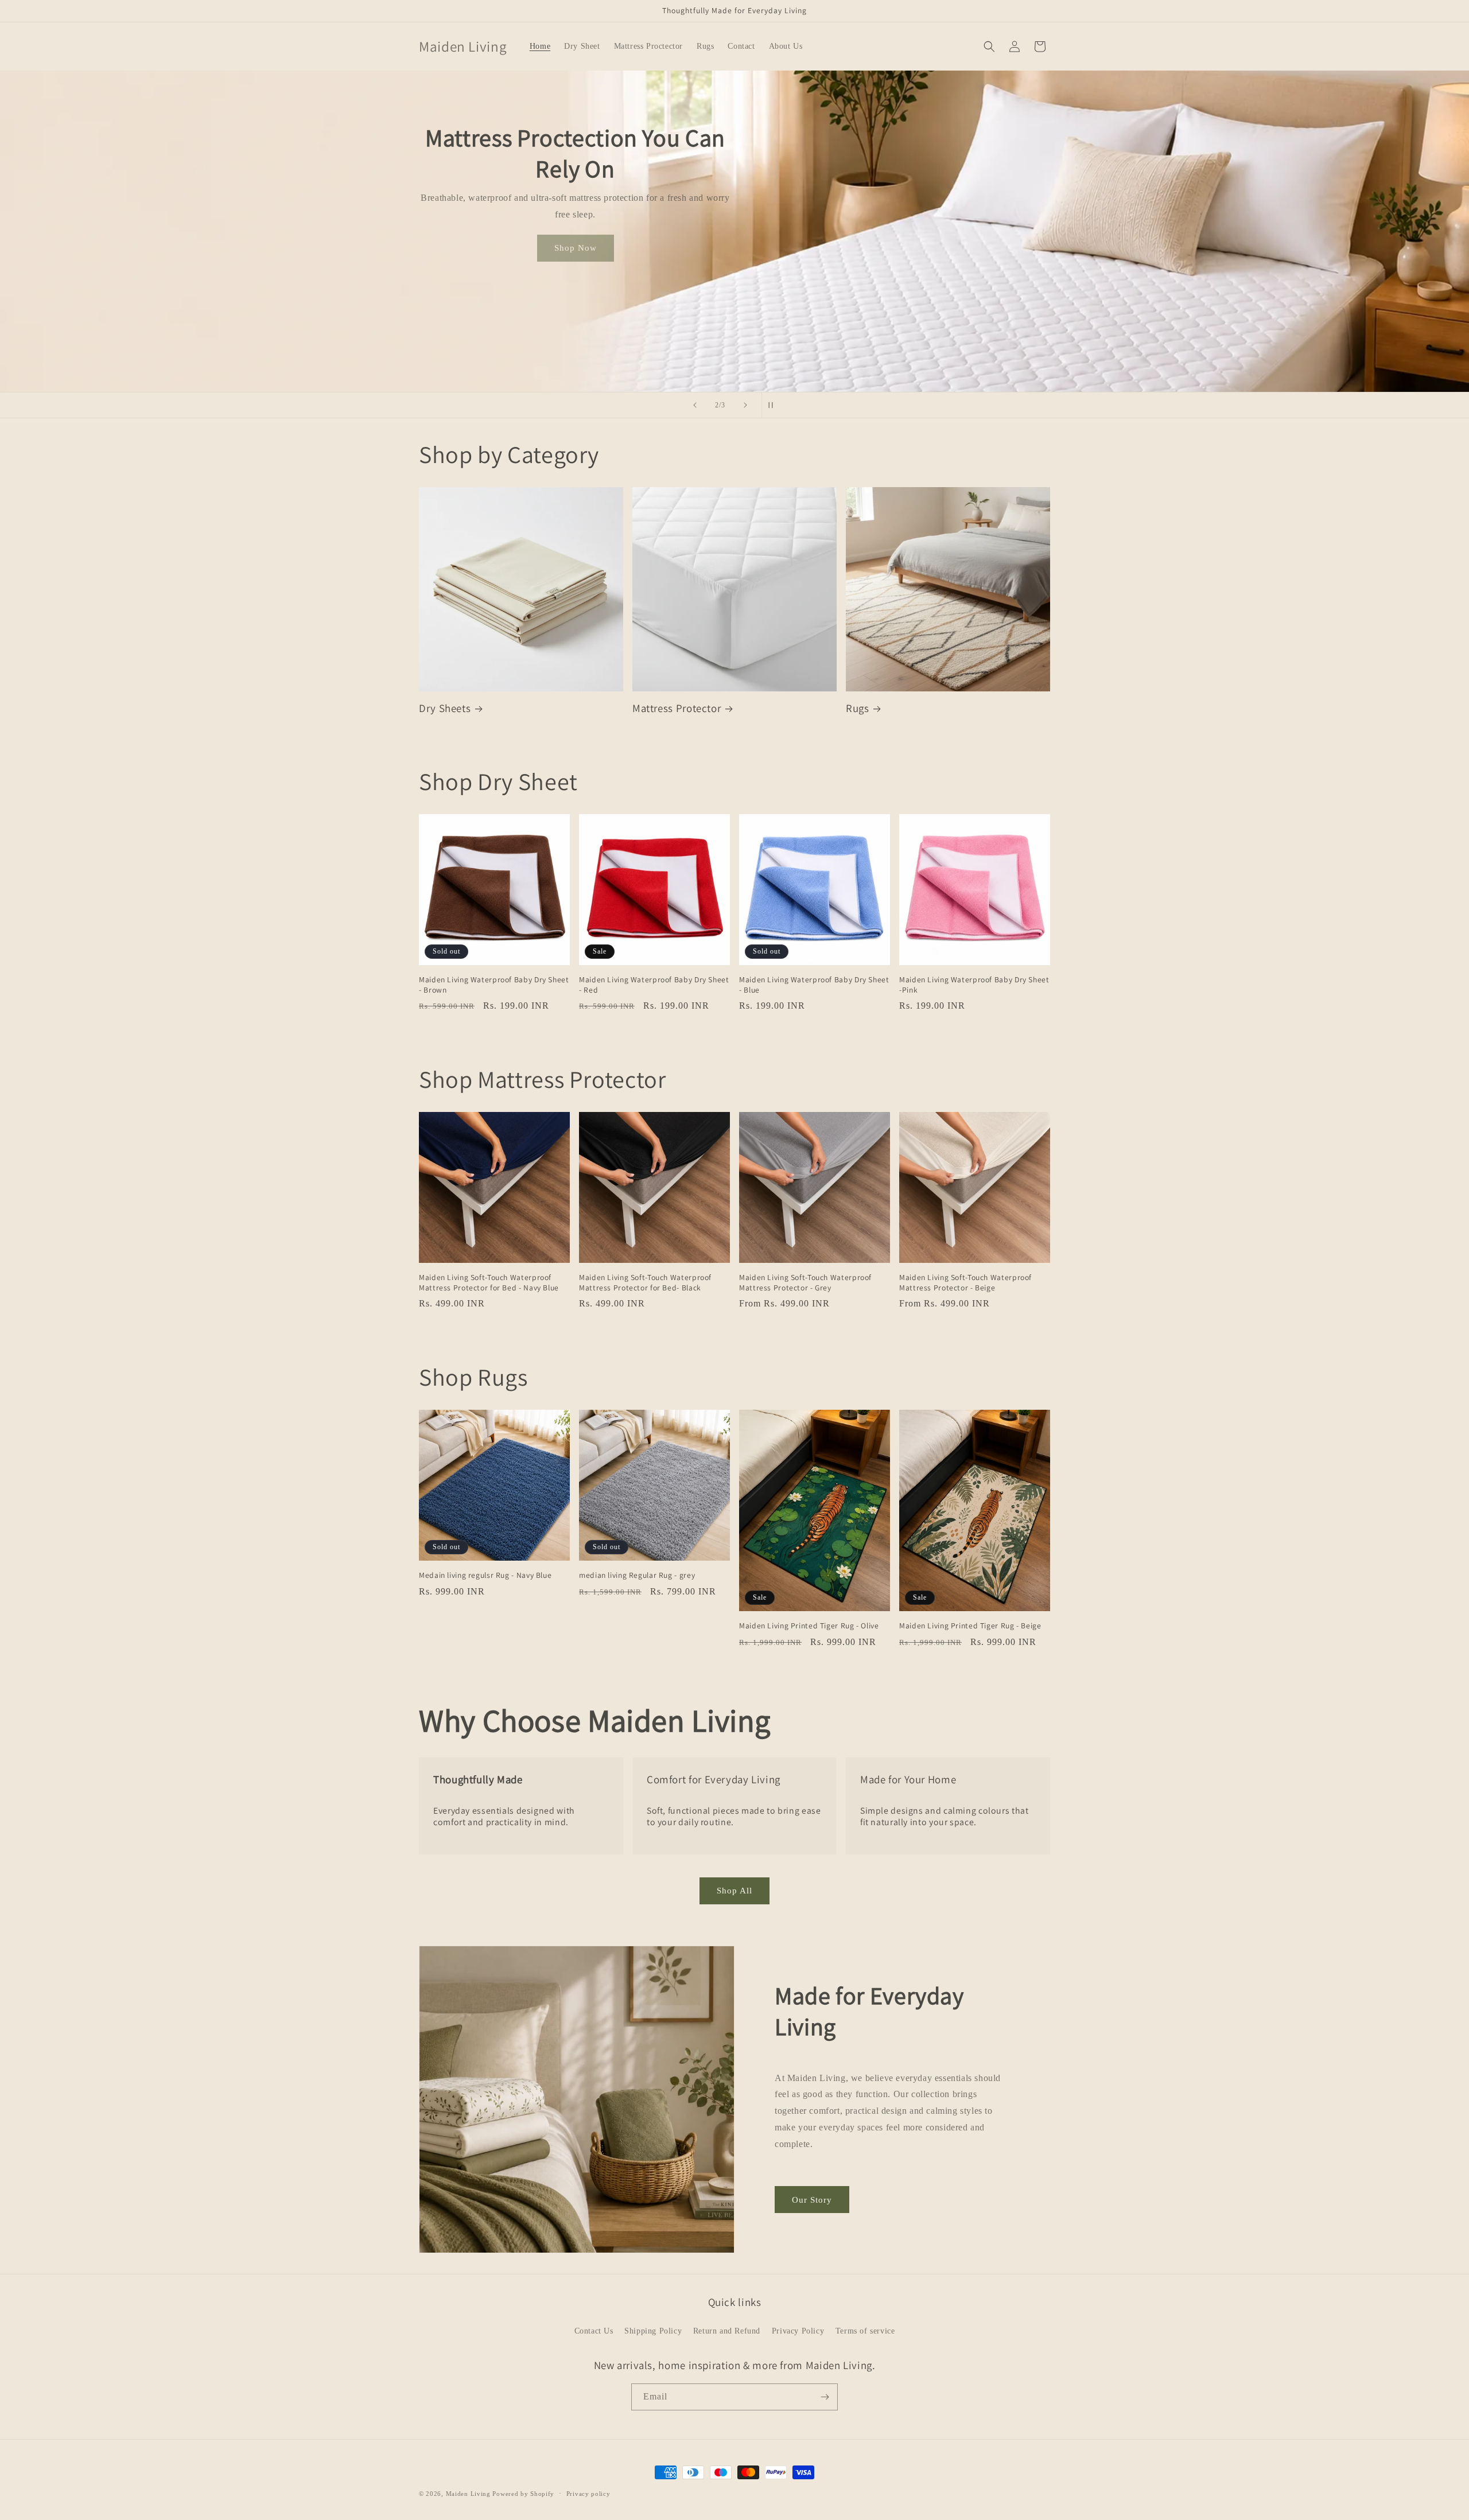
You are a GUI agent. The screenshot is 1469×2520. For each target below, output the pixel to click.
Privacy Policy (798, 2331)
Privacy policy (588, 2494)
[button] (989, 46)
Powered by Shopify (523, 2494)
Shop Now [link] (576, 266)
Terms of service (865, 2331)
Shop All (734, 1891)
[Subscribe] (825, 2397)
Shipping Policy (653, 2331)
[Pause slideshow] (774, 405)
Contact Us (594, 2331)
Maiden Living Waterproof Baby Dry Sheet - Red (654, 985)
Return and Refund (727, 2331)
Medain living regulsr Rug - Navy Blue (485, 1575)
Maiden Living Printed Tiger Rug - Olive (809, 1626)
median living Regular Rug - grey (637, 1575)
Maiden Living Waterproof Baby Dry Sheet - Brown (494, 985)
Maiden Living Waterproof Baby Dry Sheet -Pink (974, 985)
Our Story (812, 2200)
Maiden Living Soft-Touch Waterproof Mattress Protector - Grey (805, 1283)
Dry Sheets (445, 708)
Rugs (858, 708)
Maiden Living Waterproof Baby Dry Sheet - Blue (814, 985)
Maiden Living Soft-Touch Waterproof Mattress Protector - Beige (965, 1283)
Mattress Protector (677, 708)
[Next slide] (745, 405)
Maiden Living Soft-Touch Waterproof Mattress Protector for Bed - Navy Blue (489, 1283)
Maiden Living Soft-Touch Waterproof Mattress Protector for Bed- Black (645, 1283)
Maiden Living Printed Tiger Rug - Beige (970, 1626)
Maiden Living (468, 2494)
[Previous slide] (695, 405)
